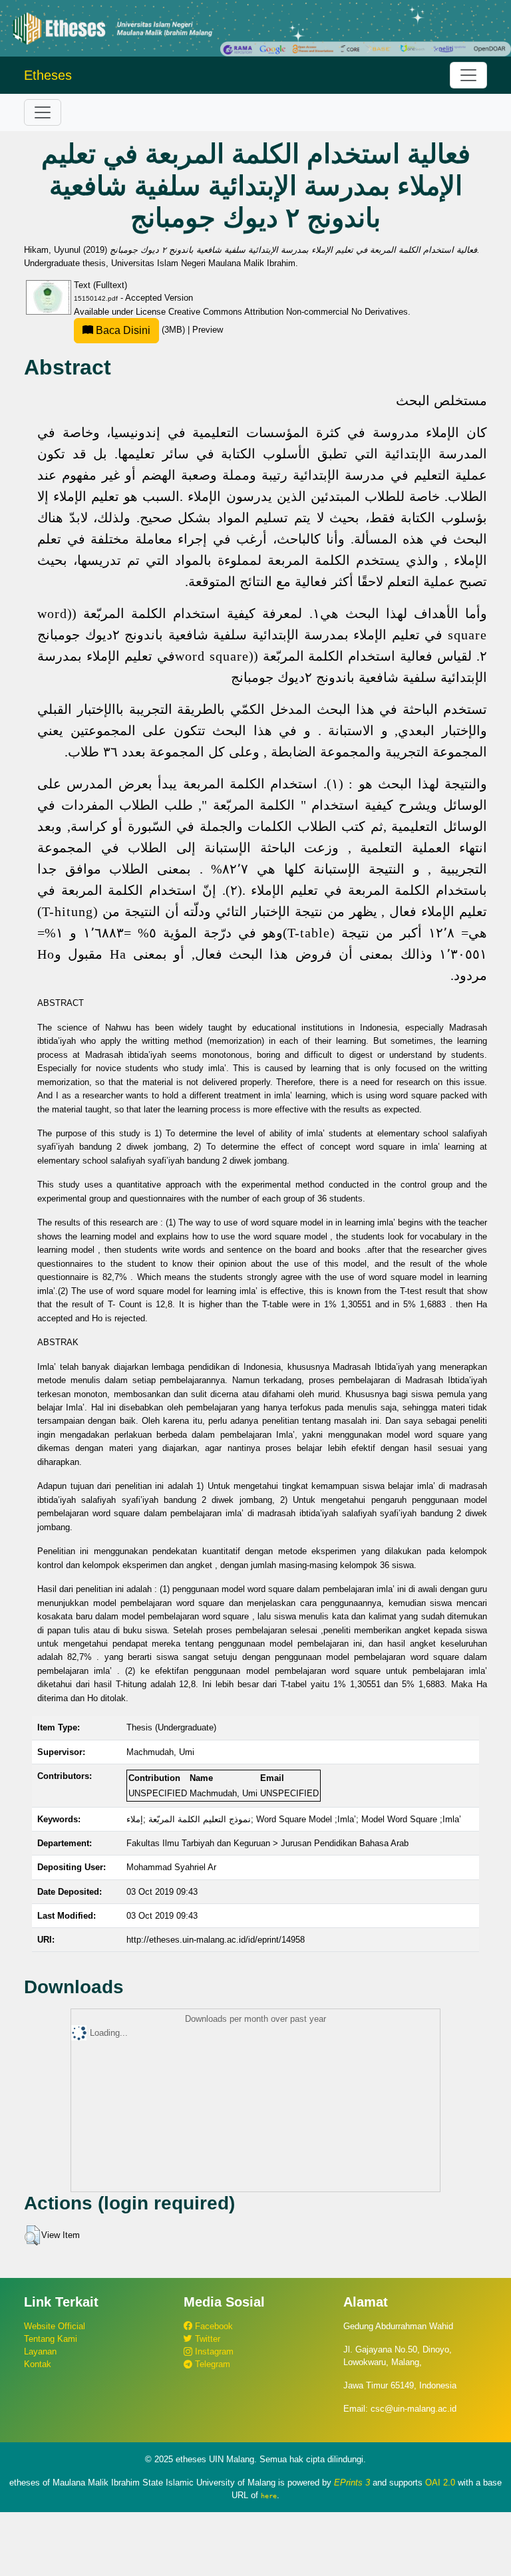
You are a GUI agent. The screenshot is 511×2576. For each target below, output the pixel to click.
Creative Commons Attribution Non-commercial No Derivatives (288, 312)
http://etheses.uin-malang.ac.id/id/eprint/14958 (216, 1940)
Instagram (213, 2351)
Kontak (38, 2364)
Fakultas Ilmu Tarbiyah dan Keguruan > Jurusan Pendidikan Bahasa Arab (267, 1843)
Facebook (213, 2326)
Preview (208, 330)
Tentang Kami (51, 2339)
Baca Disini (122, 330)
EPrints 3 (352, 2483)
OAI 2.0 (440, 2483)
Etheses (48, 75)
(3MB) (140, 330)
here (269, 2495)
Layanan (40, 2351)
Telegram (211, 2364)
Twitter (206, 2339)
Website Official (55, 2326)
